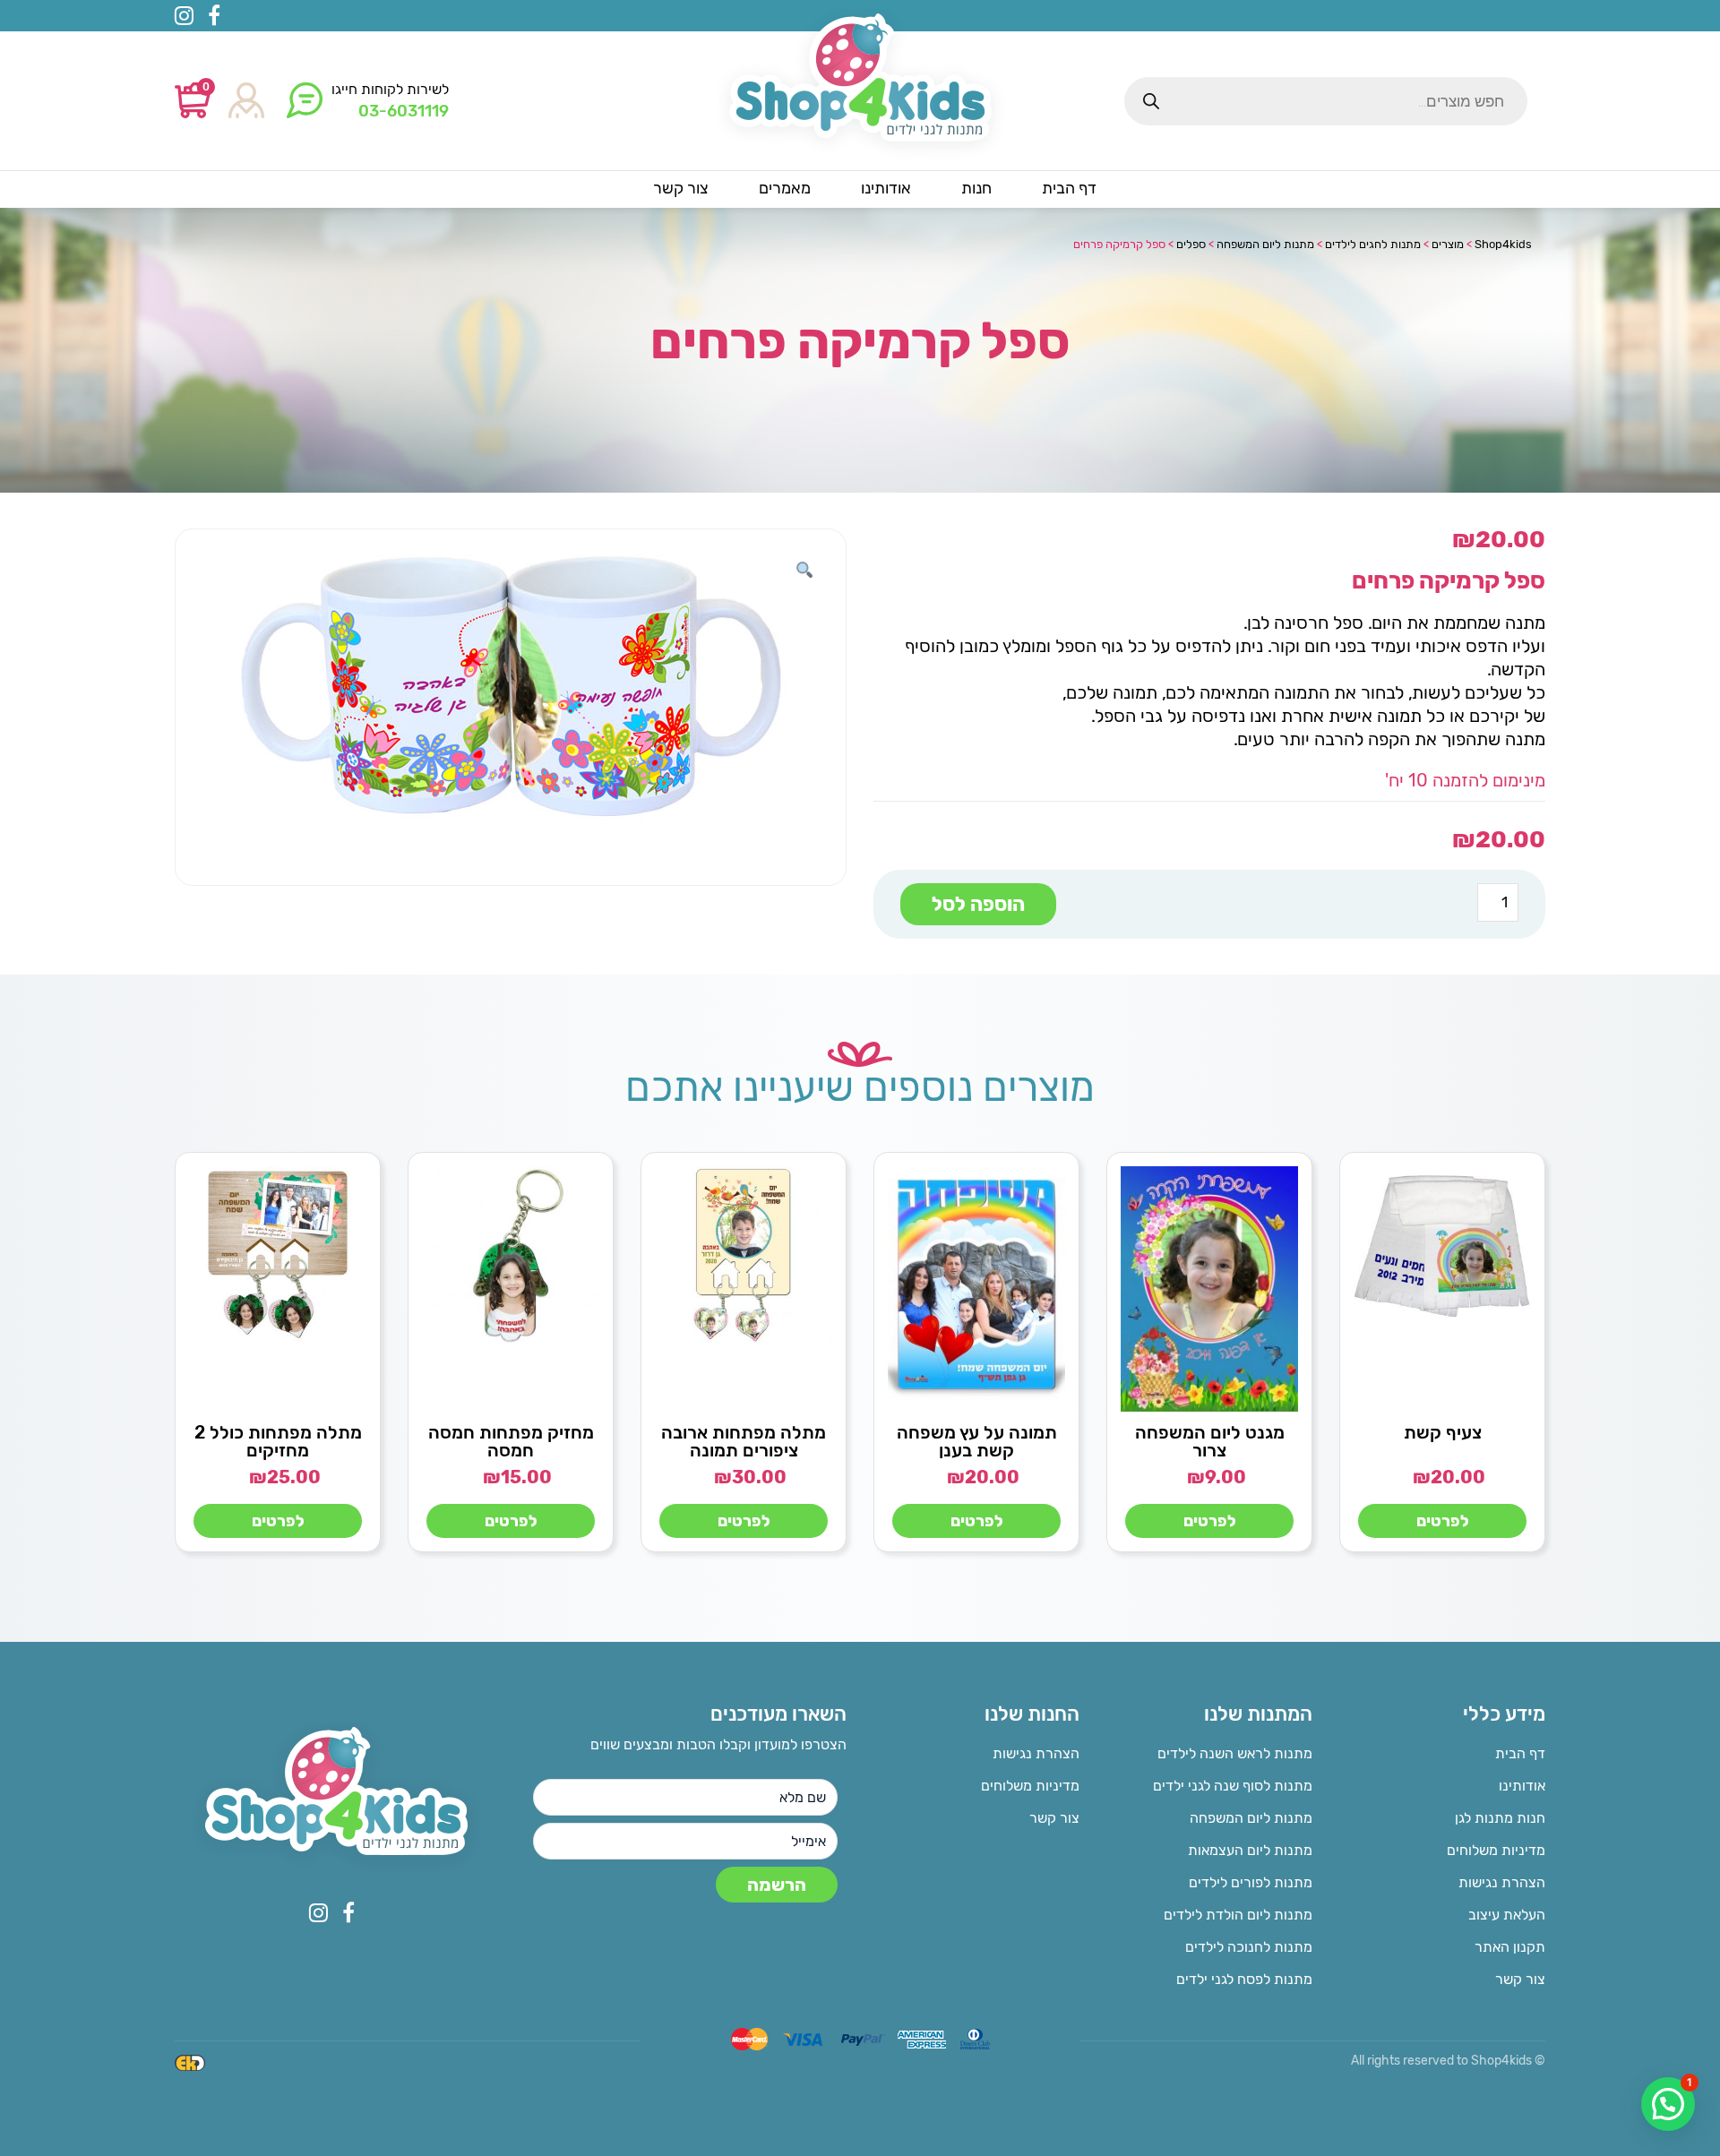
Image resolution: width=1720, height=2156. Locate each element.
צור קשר (1520, 1979)
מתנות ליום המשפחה (1251, 1818)
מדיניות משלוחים (1496, 1850)
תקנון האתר (1510, 1947)
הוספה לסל (978, 904)
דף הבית (1520, 1753)
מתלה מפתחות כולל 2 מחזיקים (278, 1441)
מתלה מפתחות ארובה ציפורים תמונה (744, 1441)
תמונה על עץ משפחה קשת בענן (977, 1441)
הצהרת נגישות (1502, 1882)
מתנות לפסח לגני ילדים (1244, 1979)
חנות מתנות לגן (1500, 1818)
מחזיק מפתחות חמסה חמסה (511, 1441)
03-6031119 (404, 111)
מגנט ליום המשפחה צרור (1210, 1441)
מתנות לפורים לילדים (1251, 1882)
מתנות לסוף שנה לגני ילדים (1233, 1786)
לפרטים (1443, 1521)
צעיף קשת (1443, 1432)
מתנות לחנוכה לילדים (1249, 1947)
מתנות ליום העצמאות (1250, 1850)
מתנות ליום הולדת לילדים (1238, 1915)
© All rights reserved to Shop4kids (1448, 2061)
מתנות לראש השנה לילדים (1235, 1753)
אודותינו (1522, 1786)
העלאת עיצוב (1507, 1915)
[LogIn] (246, 102)
